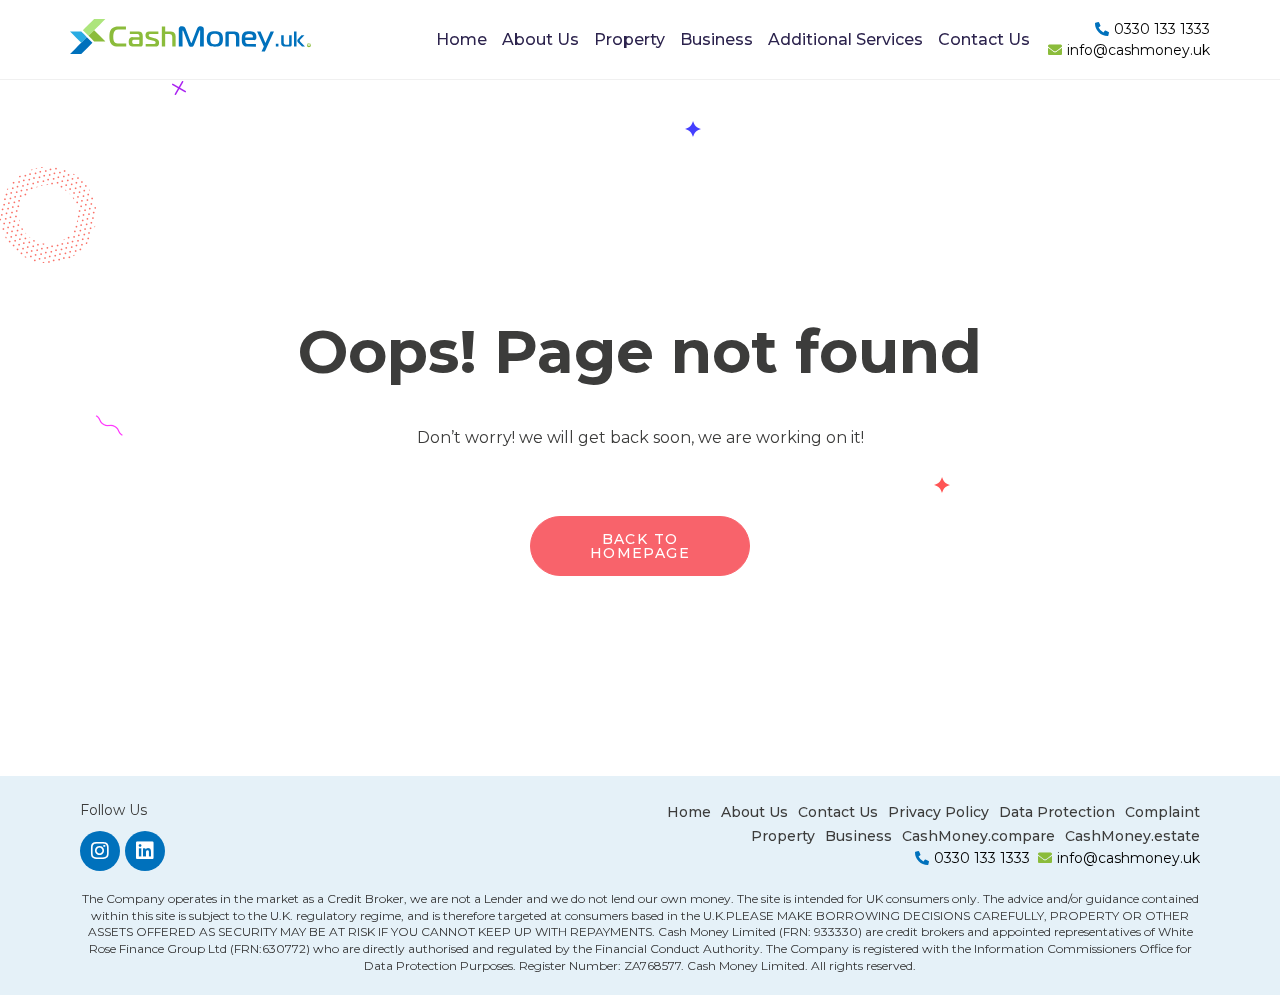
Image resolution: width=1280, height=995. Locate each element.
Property (629, 39)
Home (461, 39)
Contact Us (984, 39)
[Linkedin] (145, 851)
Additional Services (845, 39)
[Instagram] (100, 851)
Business (716, 39)
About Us (540, 39)
